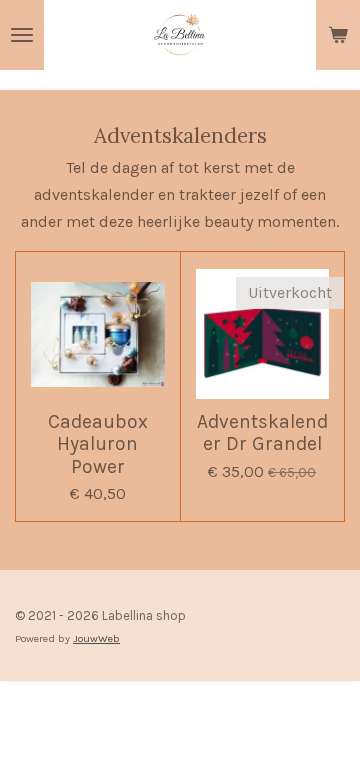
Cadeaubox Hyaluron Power (98, 444)
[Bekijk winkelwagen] (338, 35)
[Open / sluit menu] (22, 35)
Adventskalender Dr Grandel (262, 433)
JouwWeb (96, 638)
